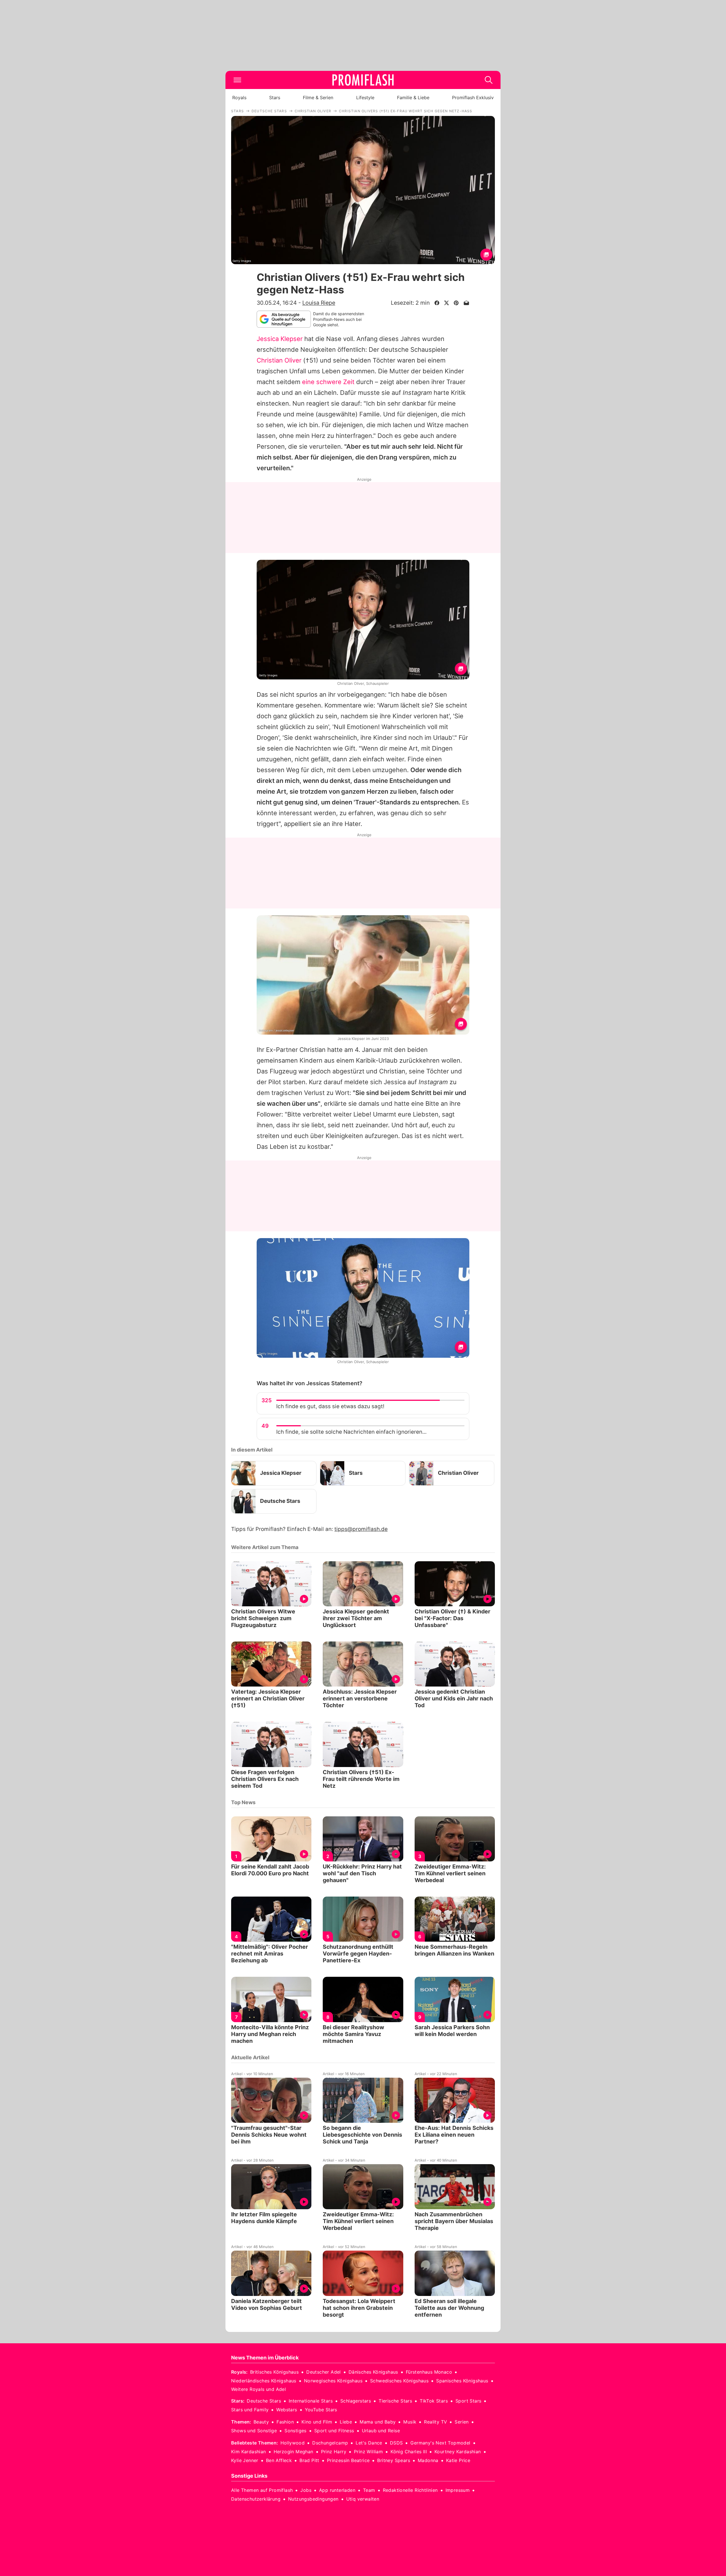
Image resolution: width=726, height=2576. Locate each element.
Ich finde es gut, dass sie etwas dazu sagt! (330, 1406)
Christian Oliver (279, 360)
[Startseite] (363, 80)
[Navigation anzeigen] (237, 80)
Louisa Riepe (319, 303)
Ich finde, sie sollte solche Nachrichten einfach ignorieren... (351, 1432)
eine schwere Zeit (328, 382)
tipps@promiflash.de (361, 1529)
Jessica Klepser (280, 339)
